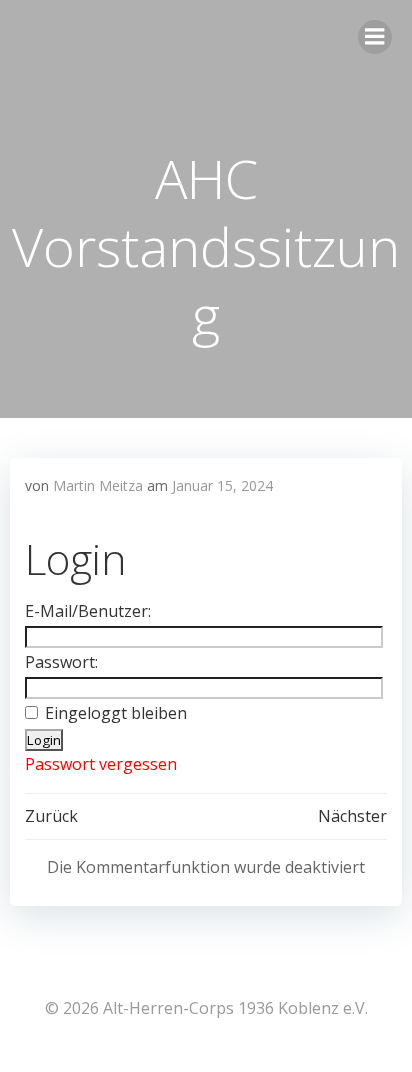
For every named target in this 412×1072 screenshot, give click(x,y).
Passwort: (61, 662)
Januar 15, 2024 (222, 485)
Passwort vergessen (101, 764)
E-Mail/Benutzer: (88, 611)
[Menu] (375, 37)
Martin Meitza (98, 485)
